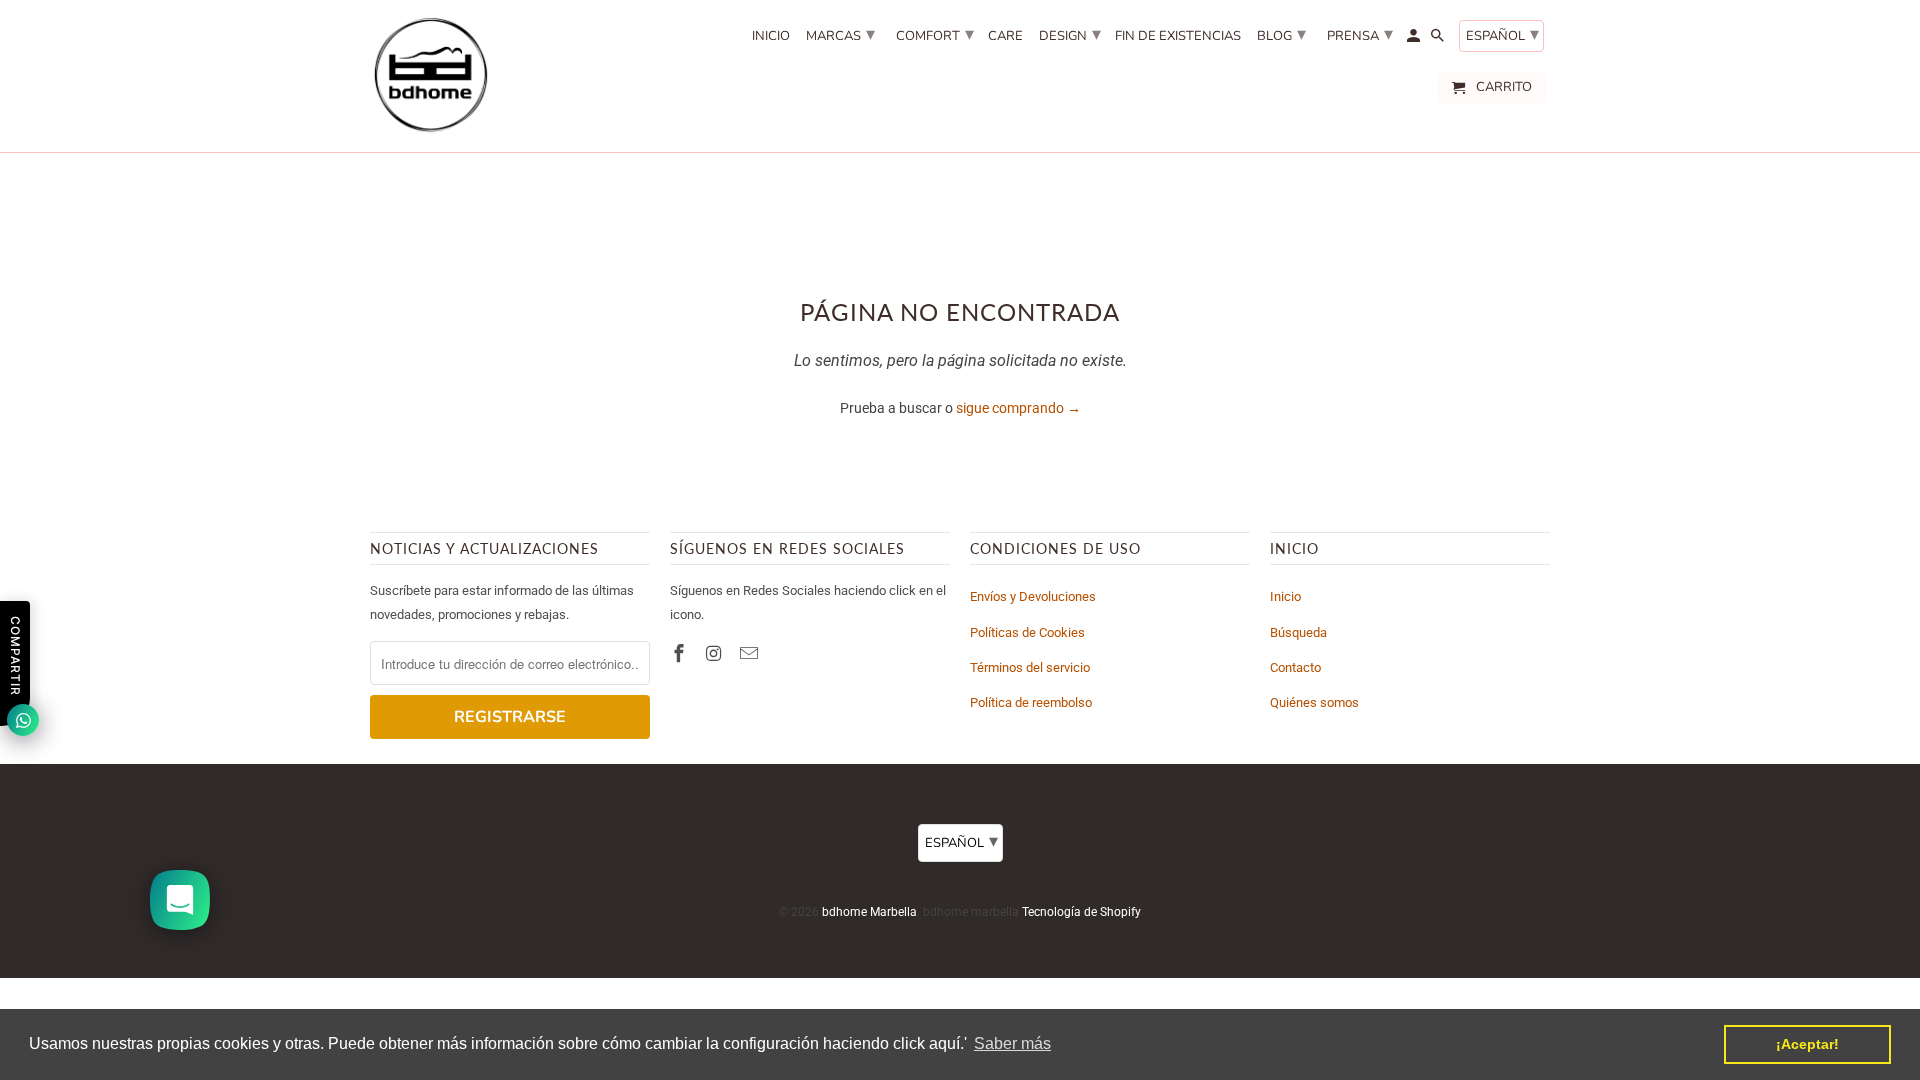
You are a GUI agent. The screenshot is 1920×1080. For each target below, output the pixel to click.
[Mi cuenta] (1415, 40)
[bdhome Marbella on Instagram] (716, 653)
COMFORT (935, 34)
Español (1502, 34)
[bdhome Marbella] (430, 76)
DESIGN (1070, 34)
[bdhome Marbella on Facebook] (681, 653)
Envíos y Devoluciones (1033, 596)
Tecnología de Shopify (1081, 912)
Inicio (1285, 596)
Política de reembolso (1031, 702)
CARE (1005, 37)
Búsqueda (1298, 632)
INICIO (771, 37)
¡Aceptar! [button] (1807, 1044)
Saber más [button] (1012, 1043)
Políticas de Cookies (1027, 632)
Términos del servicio (1030, 667)
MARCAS (840, 34)
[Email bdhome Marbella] (751, 653)
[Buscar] (1439, 40)
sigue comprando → (1018, 408)
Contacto (1295, 667)
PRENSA (1360, 34)
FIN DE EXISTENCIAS (1178, 37)
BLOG (1281, 34)
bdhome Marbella (869, 912)
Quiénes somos (1314, 702)
